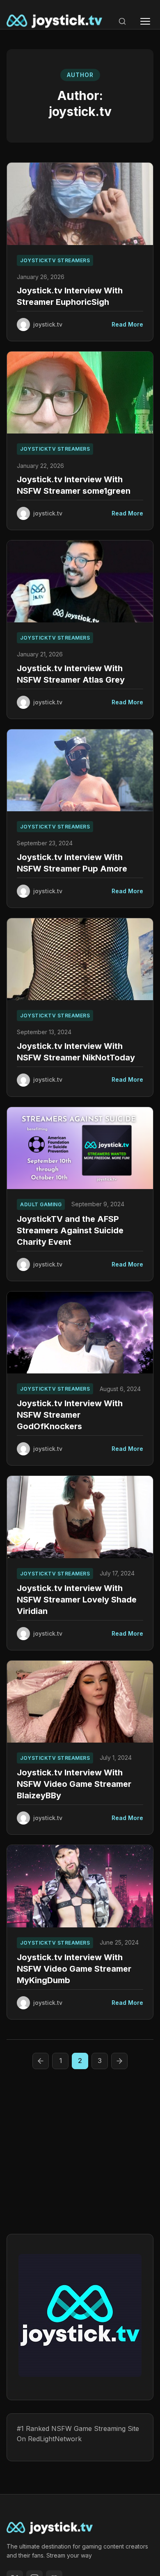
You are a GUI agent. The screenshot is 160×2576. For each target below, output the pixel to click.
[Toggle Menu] (145, 21)
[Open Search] (122, 21)
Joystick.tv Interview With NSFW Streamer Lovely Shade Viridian (77, 1600)
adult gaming (41, 1204)
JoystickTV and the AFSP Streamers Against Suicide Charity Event (70, 1230)
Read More (127, 324)
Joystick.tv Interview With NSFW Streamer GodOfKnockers (70, 1415)
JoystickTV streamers (55, 260)
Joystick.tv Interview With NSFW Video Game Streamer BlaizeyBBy (74, 1784)
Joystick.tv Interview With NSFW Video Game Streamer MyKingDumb (74, 1969)
